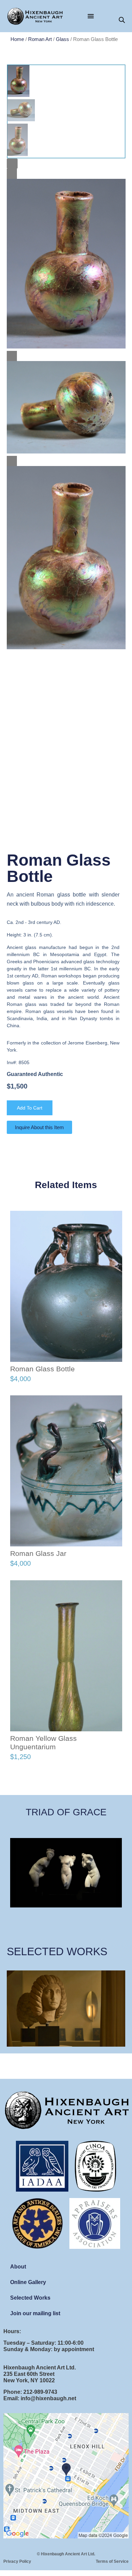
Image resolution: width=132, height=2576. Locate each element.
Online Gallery (28, 2282)
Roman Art (40, 39)
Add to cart (30, 1108)
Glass (62, 39)
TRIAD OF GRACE (66, 1812)
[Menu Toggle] (91, 16)
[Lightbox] (12, 164)
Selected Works (30, 2298)
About (18, 2267)
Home (17, 39)
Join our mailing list (35, 2313)
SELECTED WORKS (57, 1951)
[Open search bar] (122, 20)
